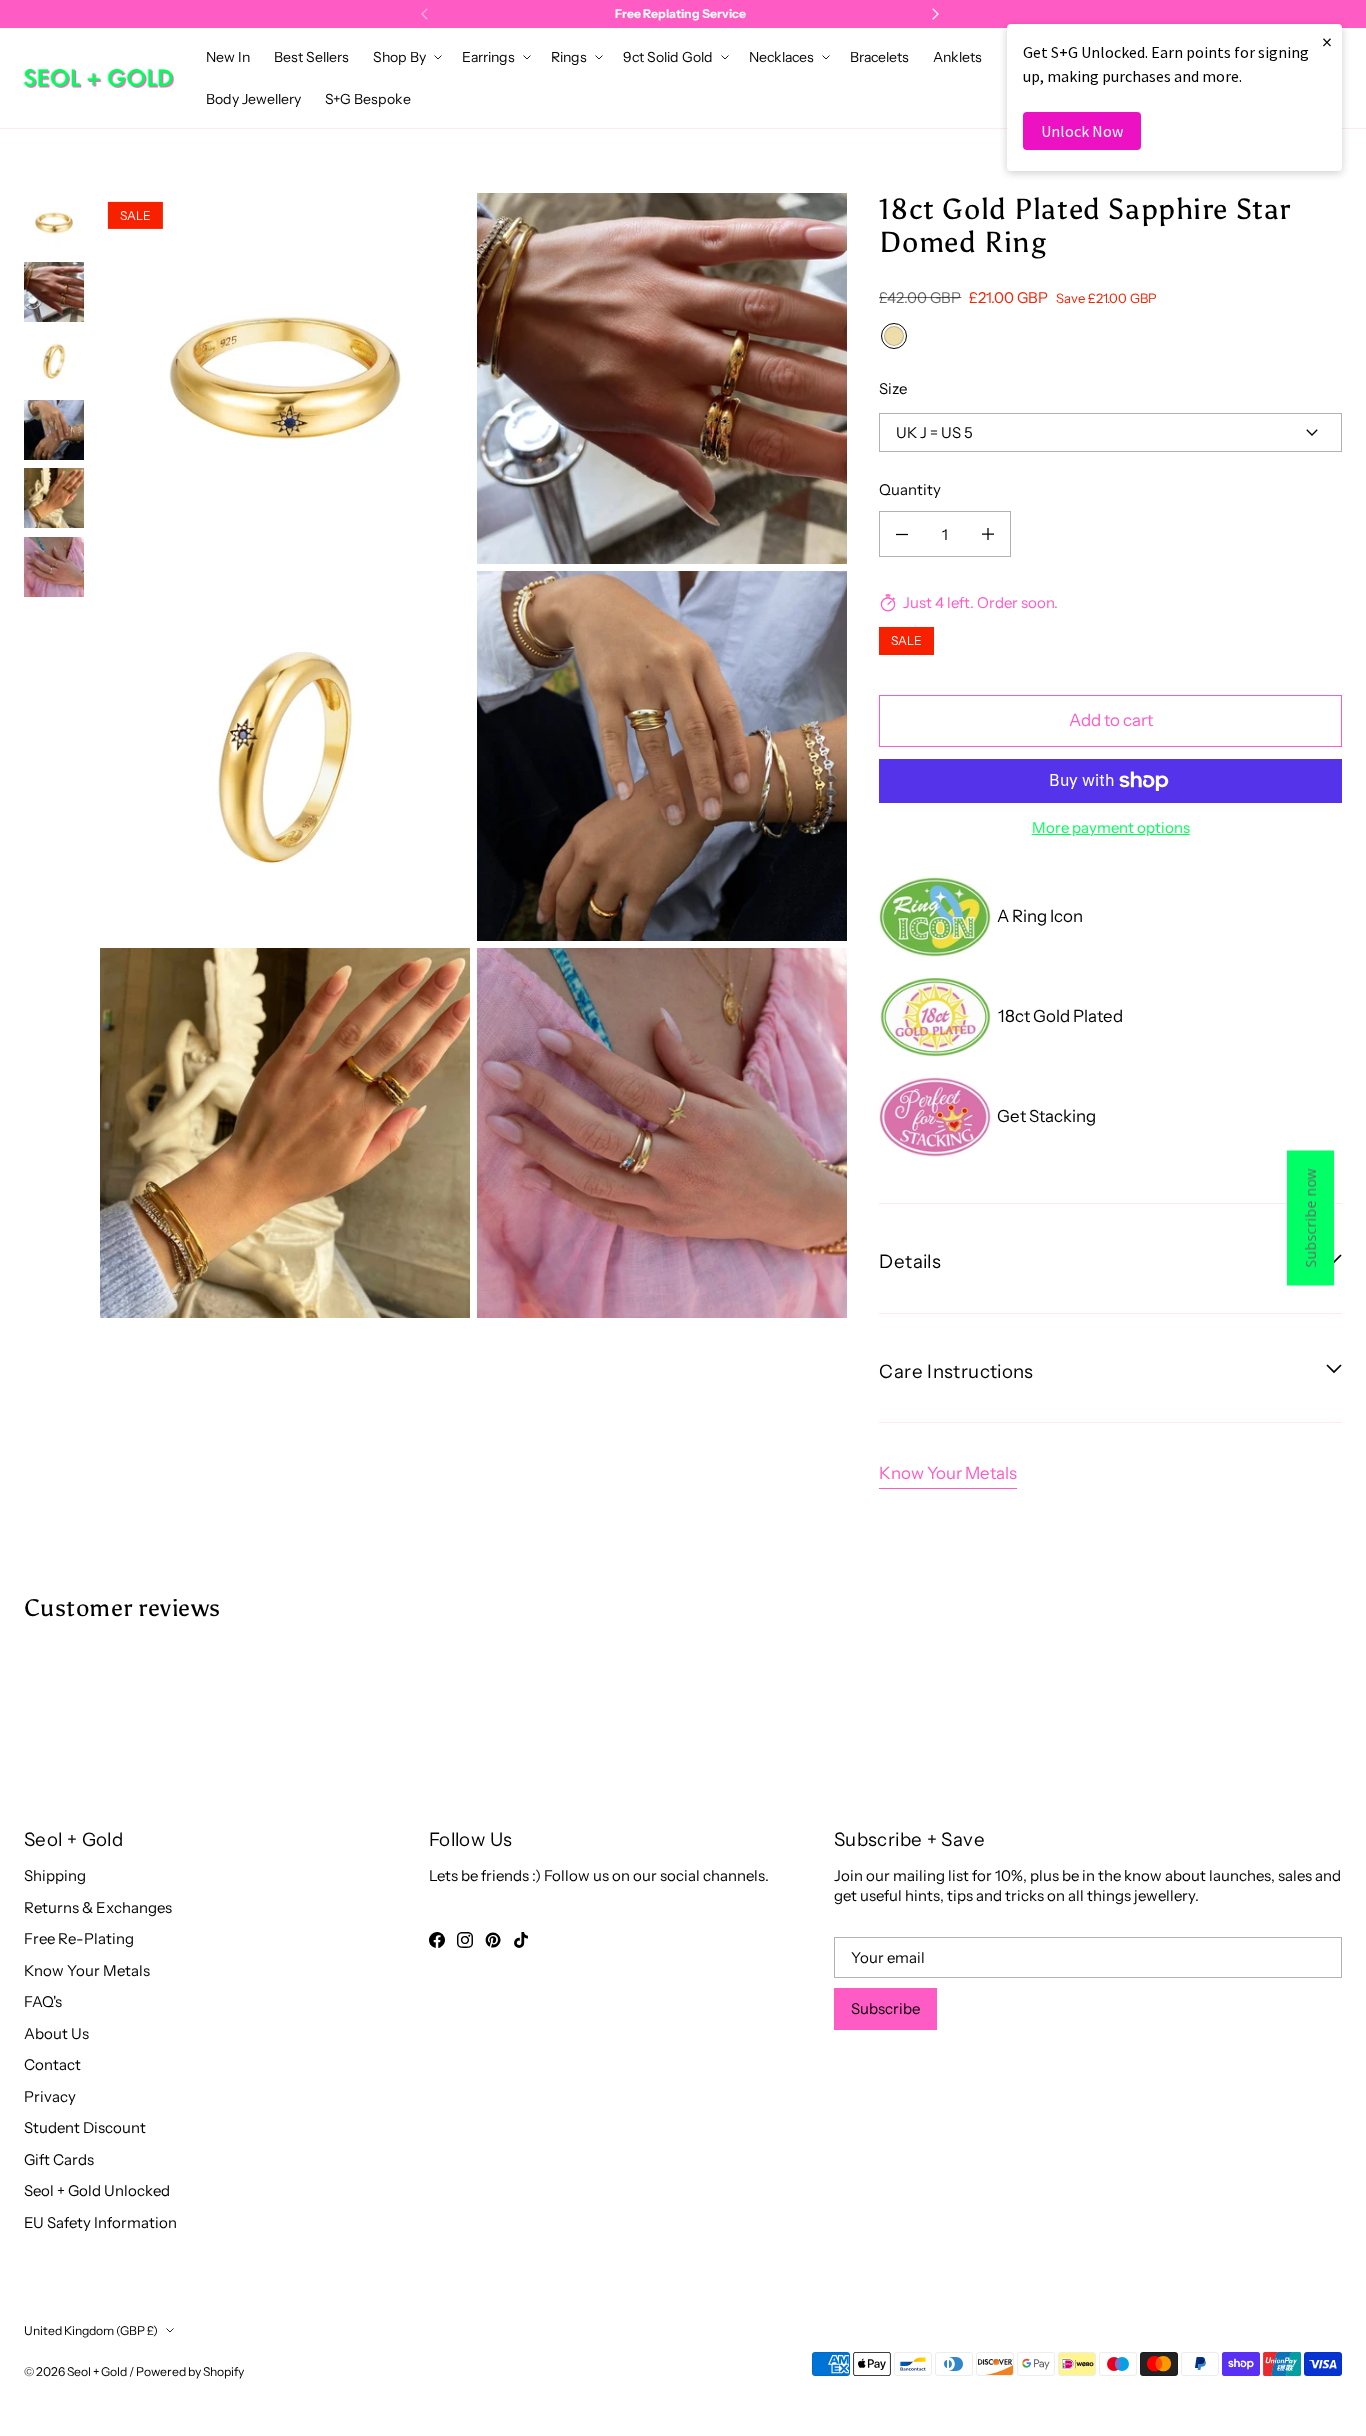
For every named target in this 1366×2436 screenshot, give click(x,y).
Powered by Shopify (190, 2371)
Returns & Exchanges (98, 1907)
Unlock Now (1082, 131)
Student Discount (85, 2127)
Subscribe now (1310, 1218)
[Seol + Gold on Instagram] (465, 1940)
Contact (52, 2064)
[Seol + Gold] (99, 78)
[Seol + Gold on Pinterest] (493, 1940)
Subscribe (885, 2008)
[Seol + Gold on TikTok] (521, 1940)
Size (893, 388)
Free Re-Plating (79, 1938)
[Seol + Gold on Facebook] (437, 1940)
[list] (473, 755)
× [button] (1327, 41)
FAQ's (43, 2001)
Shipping (55, 1875)
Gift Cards (59, 2159)
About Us (56, 2033)
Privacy (50, 2096)
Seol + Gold (97, 2371)
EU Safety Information (100, 2222)
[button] (405, 57)
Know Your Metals (948, 1473)
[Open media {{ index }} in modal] (285, 378)
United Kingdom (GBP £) (91, 2330)
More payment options (1111, 827)
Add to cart (1111, 720)
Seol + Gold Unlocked (97, 2190)
